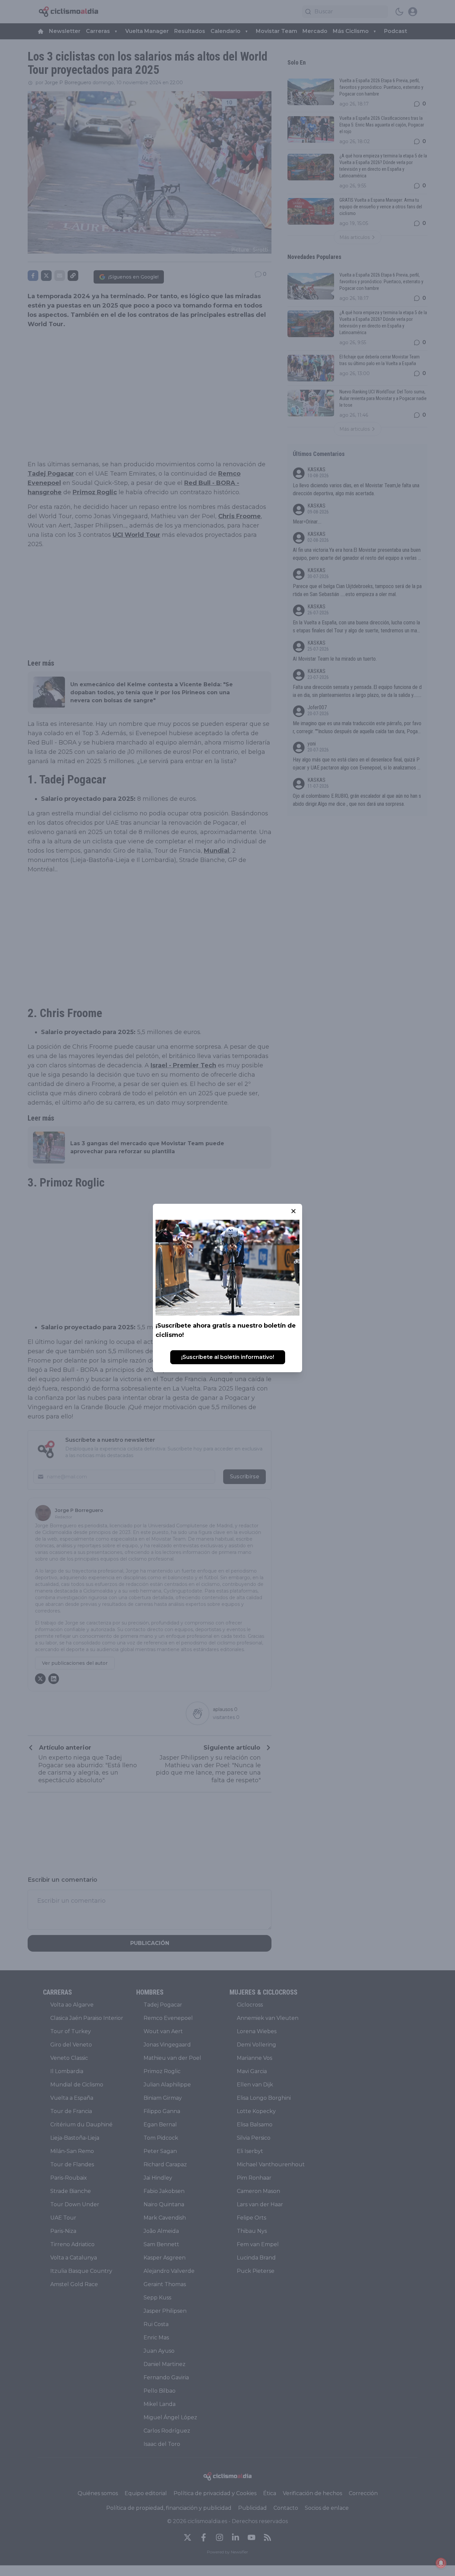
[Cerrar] (293, 1211)
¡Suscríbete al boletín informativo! (228, 1357)
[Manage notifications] (441, 2563)
